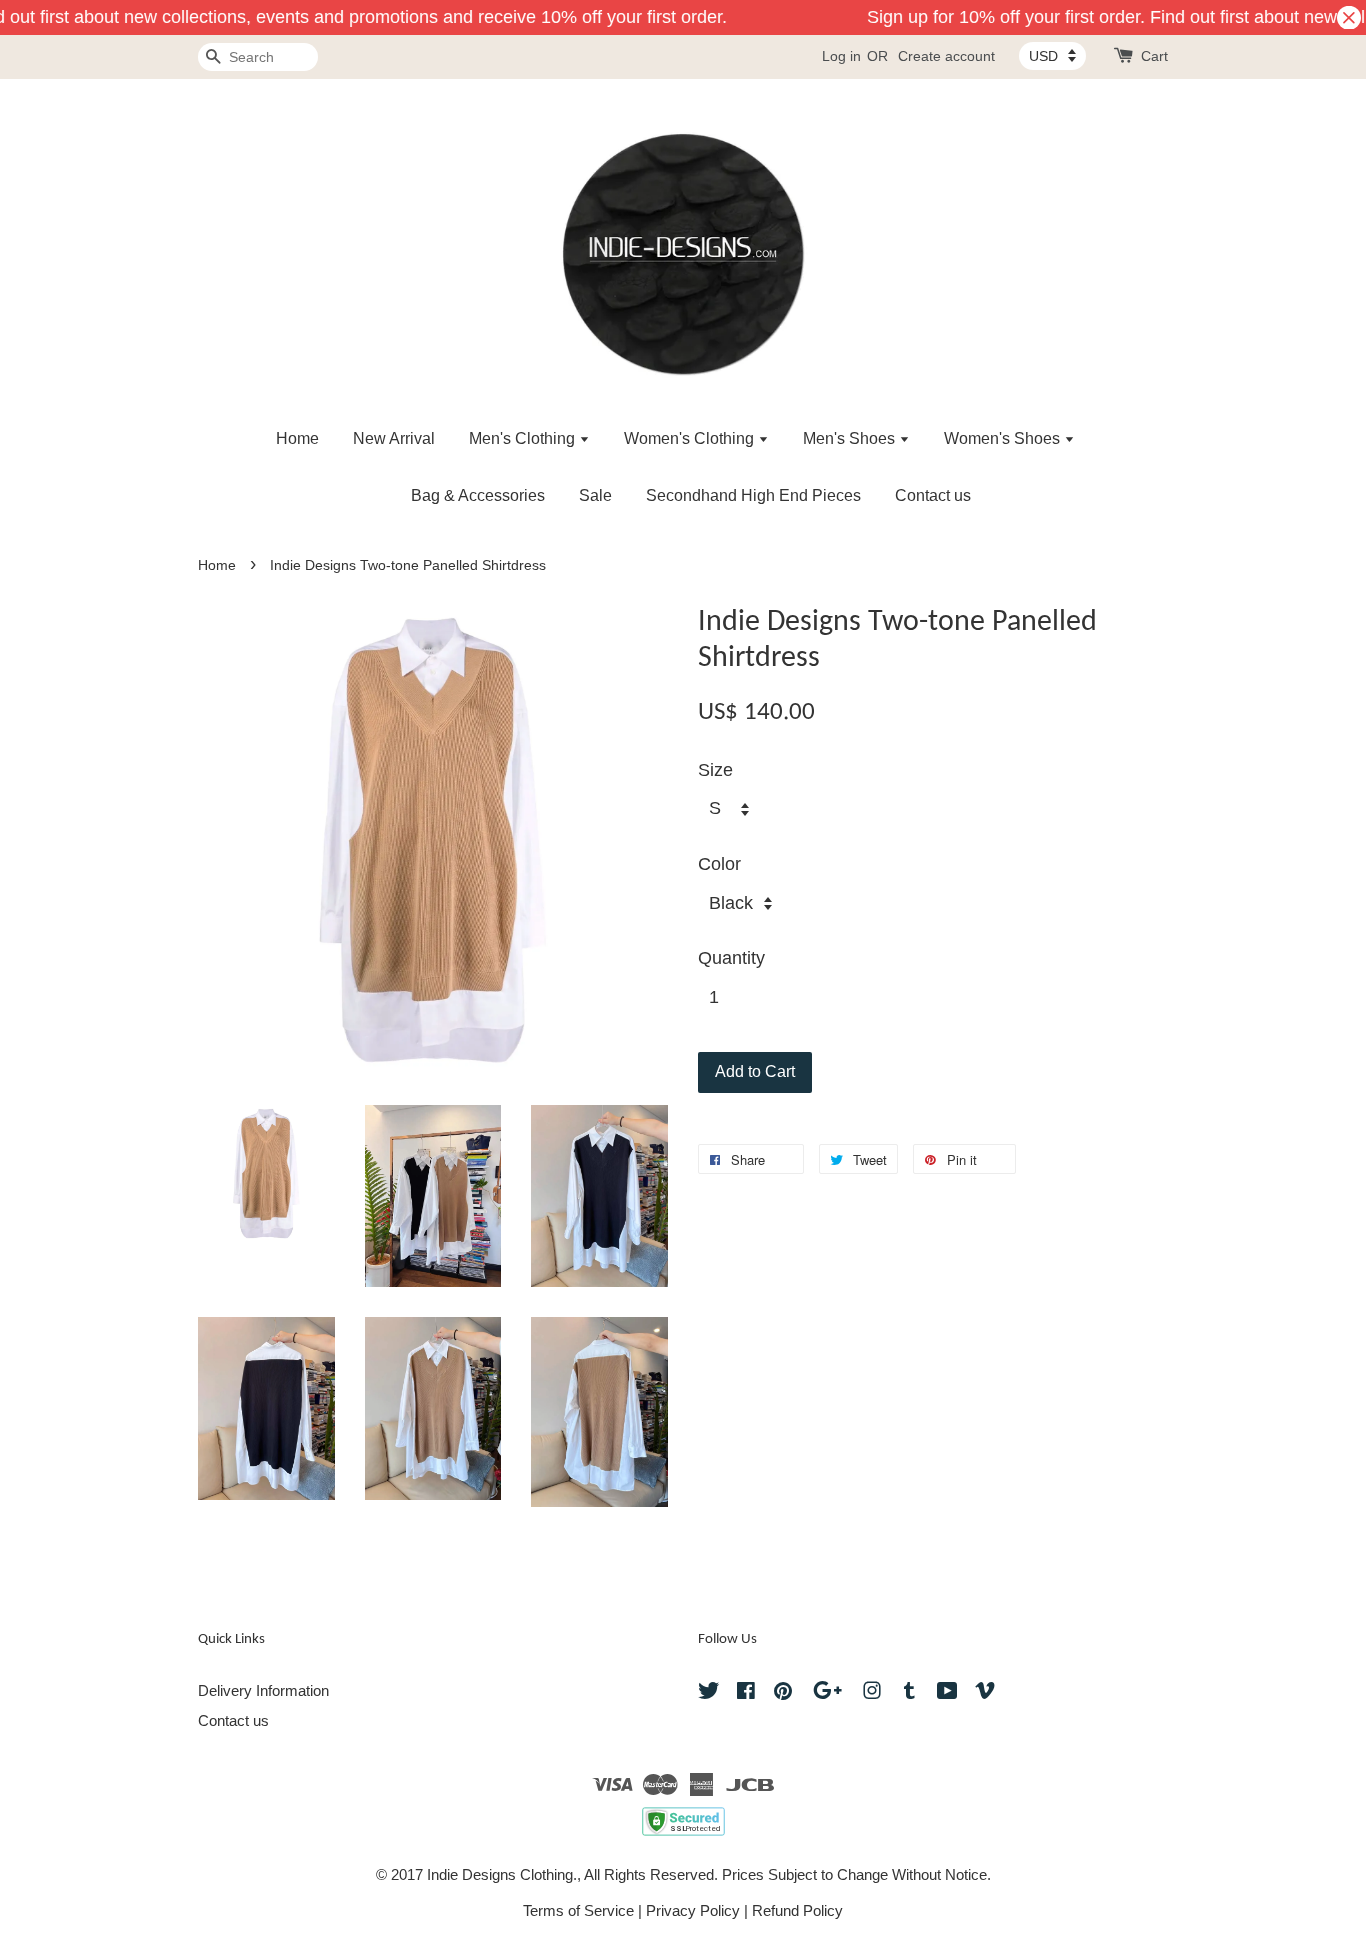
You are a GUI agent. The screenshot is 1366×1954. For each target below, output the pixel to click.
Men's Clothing (524, 438)
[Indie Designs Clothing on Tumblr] (909, 1693)
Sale (595, 495)
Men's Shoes (851, 438)
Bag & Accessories (478, 495)
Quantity (731, 958)
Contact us (933, 495)
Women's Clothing (691, 438)
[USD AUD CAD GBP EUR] (1052, 56)
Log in (841, 56)
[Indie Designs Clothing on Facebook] (746, 1693)
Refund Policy (797, 1910)
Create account (946, 56)
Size (715, 770)
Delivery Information (263, 1690)
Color (719, 864)
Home (297, 438)
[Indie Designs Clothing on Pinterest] (783, 1693)
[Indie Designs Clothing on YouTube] (947, 1693)
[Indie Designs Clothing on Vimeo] (985, 1693)
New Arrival (394, 438)
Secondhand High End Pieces (753, 495)
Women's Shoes (1004, 438)
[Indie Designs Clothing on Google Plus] (827, 1693)
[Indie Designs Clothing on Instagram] (872, 1693)
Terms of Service (578, 1910)
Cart (1154, 56)
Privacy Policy (693, 1910)
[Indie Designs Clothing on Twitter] (709, 1693)
